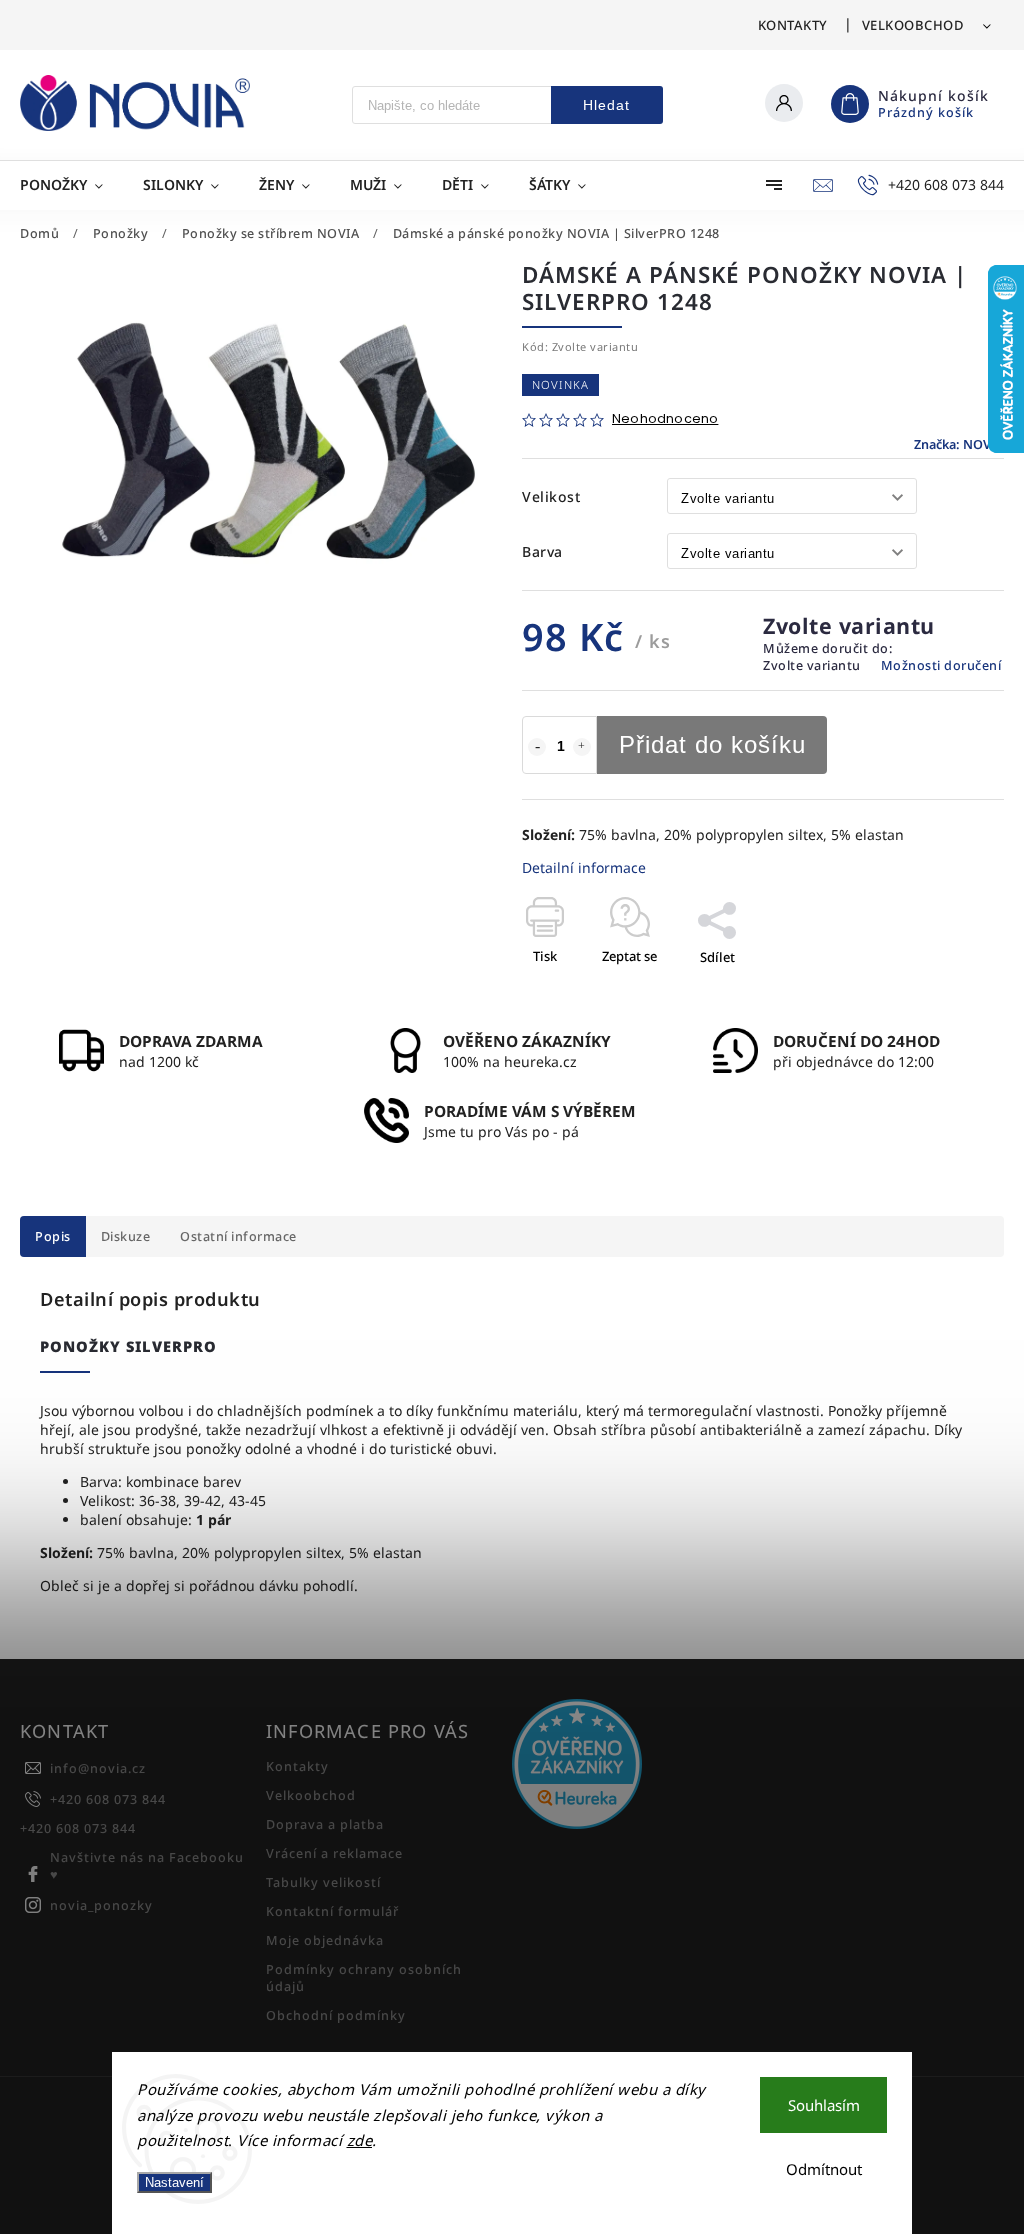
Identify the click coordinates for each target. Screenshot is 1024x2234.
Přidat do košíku (712, 744)
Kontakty (793, 25)
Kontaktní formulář (332, 1911)
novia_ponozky (101, 1905)
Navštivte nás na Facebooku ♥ (147, 1866)
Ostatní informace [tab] (238, 1236)
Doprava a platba (325, 1824)
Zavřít (940, 992)
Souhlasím (824, 2105)
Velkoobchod (913, 25)
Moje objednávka (325, 1940)
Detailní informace (584, 867)
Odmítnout (824, 2169)
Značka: (959, 444)
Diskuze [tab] (126, 1236)
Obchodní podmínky (336, 2015)
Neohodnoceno (665, 419)
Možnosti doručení (941, 665)
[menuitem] (71, 185)
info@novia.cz (98, 1768)
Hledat (606, 105)
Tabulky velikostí (323, 1882)
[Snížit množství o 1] (537, 747)
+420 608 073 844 (108, 1799)
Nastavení (174, 2182)
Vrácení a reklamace (334, 1853)
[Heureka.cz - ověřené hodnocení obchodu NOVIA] (627, 1766)
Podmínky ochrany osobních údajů (364, 1978)
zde (360, 2140)
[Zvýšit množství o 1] (582, 747)
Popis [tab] (53, 1236)
